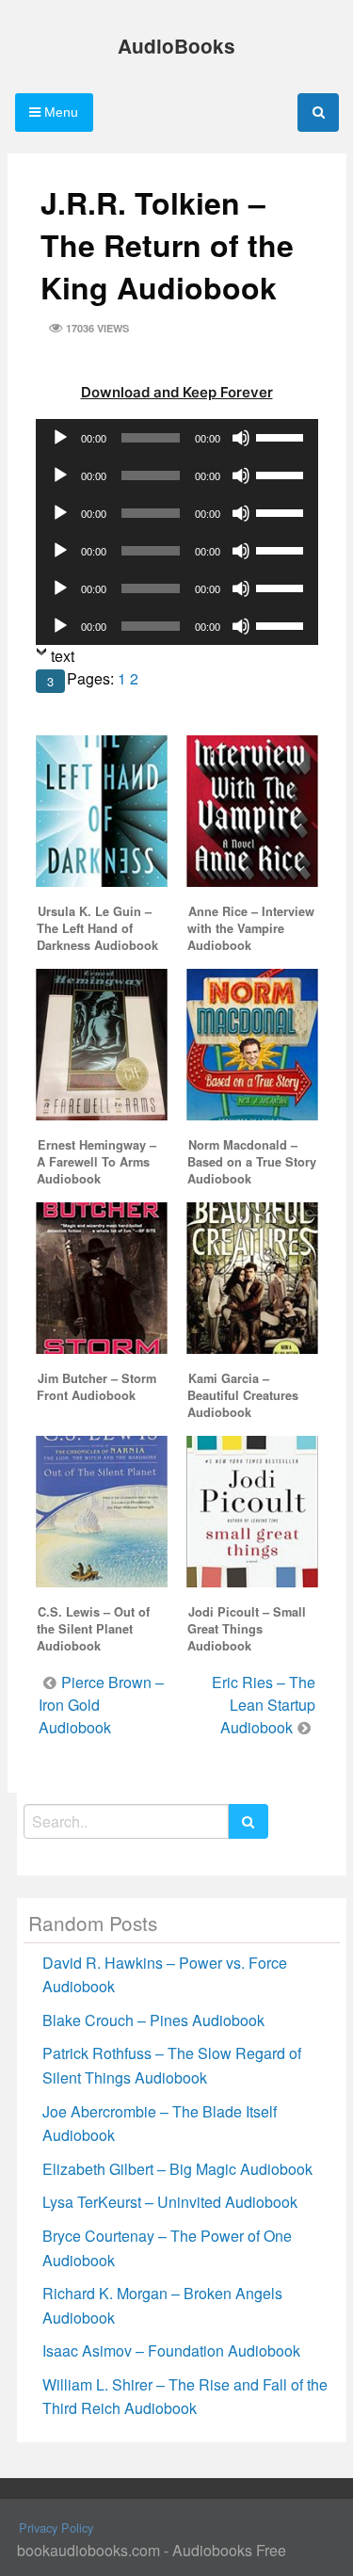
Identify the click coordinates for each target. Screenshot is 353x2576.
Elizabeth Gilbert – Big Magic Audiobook (177, 2169)
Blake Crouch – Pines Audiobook (153, 2020)
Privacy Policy (56, 2528)
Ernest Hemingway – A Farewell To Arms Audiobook (96, 1162)
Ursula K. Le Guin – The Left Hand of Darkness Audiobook (97, 928)
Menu (59, 112)
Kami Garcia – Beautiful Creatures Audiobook (243, 1395)
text (63, 656)
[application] (177, 438)
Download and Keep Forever (177, 392)
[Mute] (241, 438)
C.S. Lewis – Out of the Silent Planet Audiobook (93, 1629)
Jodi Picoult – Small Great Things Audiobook (247, 1629)
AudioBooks (176, 46)
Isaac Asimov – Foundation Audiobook (171, 2351)
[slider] (282, 436)
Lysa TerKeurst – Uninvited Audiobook (170, 2202)
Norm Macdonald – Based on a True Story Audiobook (252, 1162)
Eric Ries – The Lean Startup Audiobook (264, 1705)
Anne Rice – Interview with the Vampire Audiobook (251, 928)
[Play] (60, 438)
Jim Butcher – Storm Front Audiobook (96, 1387)
